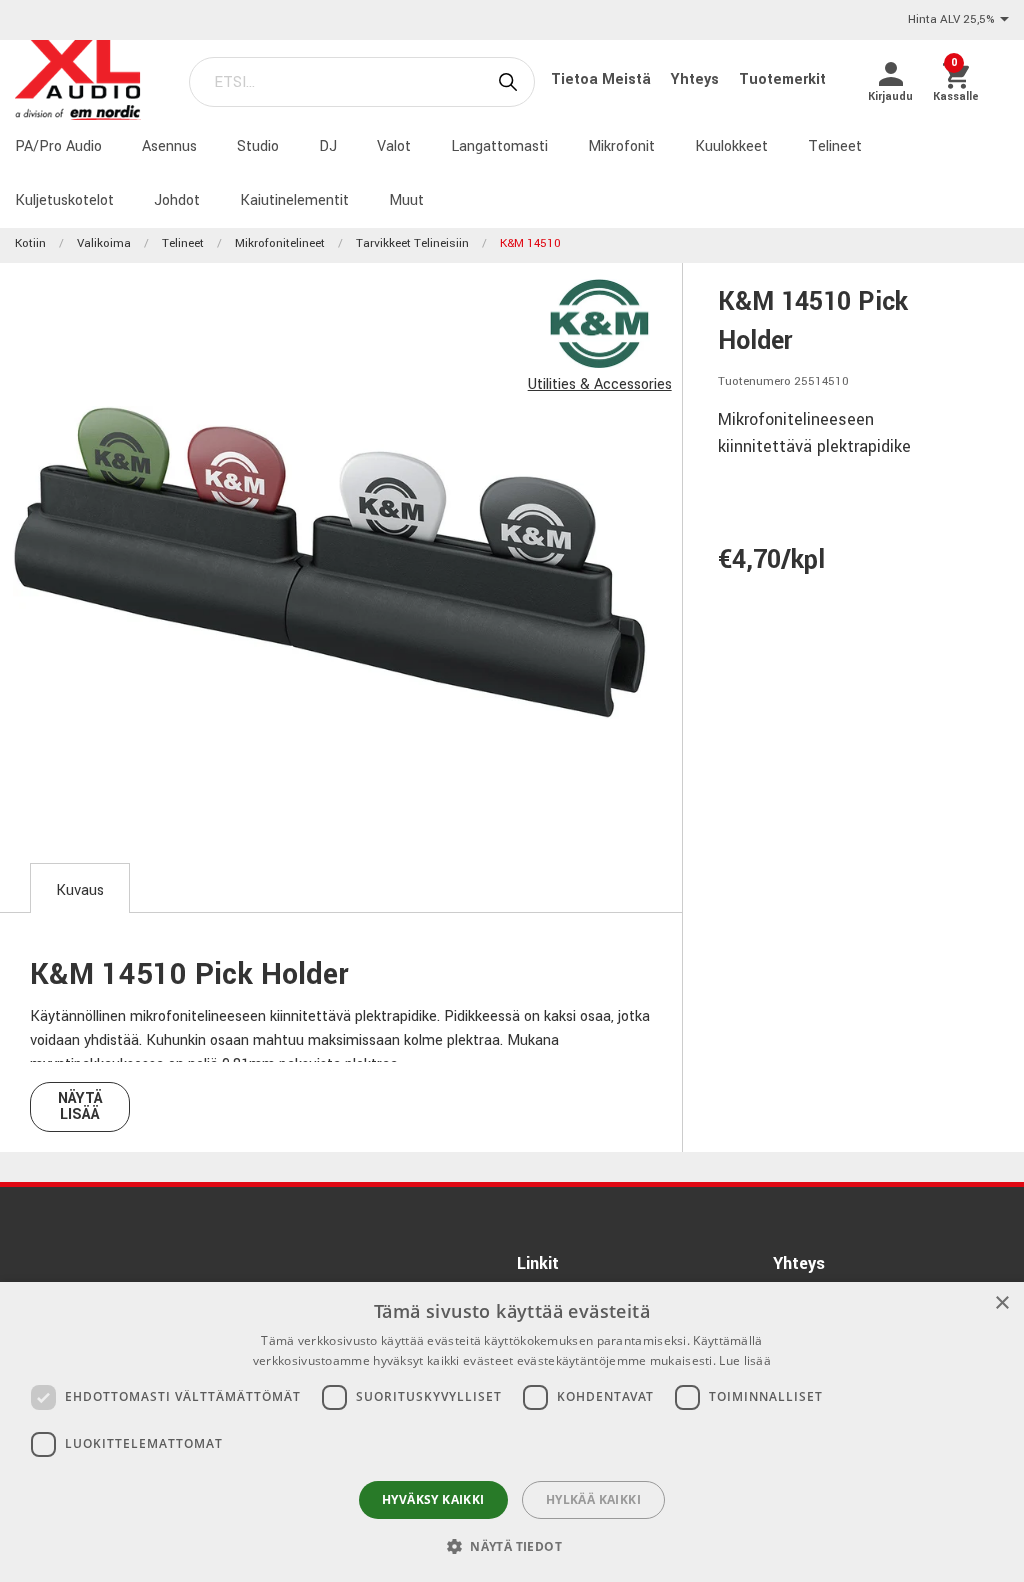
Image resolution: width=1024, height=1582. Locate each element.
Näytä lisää (80, 1106)
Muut (406, 200)
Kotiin (30, 243)
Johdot (177, 200)
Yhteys (697, 79)
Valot (394, 146)
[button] (512, 1546)
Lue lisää (745, 1360)
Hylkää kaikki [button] (593, 1499)
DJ (328, 146)
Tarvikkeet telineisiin (412, 243)
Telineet (835, 146)
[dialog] (512, 1432)
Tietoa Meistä (603, 79)
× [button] (1001, 1303)
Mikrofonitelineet (280, 243)
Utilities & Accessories (600, 384)
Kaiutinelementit (294, 200)
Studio (258, 146)
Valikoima (104, 243)
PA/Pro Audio (58, 146)
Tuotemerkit (782, 79)
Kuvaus (80, 890)
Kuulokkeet (731, 146)
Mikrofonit (621, 146)
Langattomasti (499, 146)
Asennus (169, 146)
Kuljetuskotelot (64, 200)
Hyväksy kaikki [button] (433, 1499)
